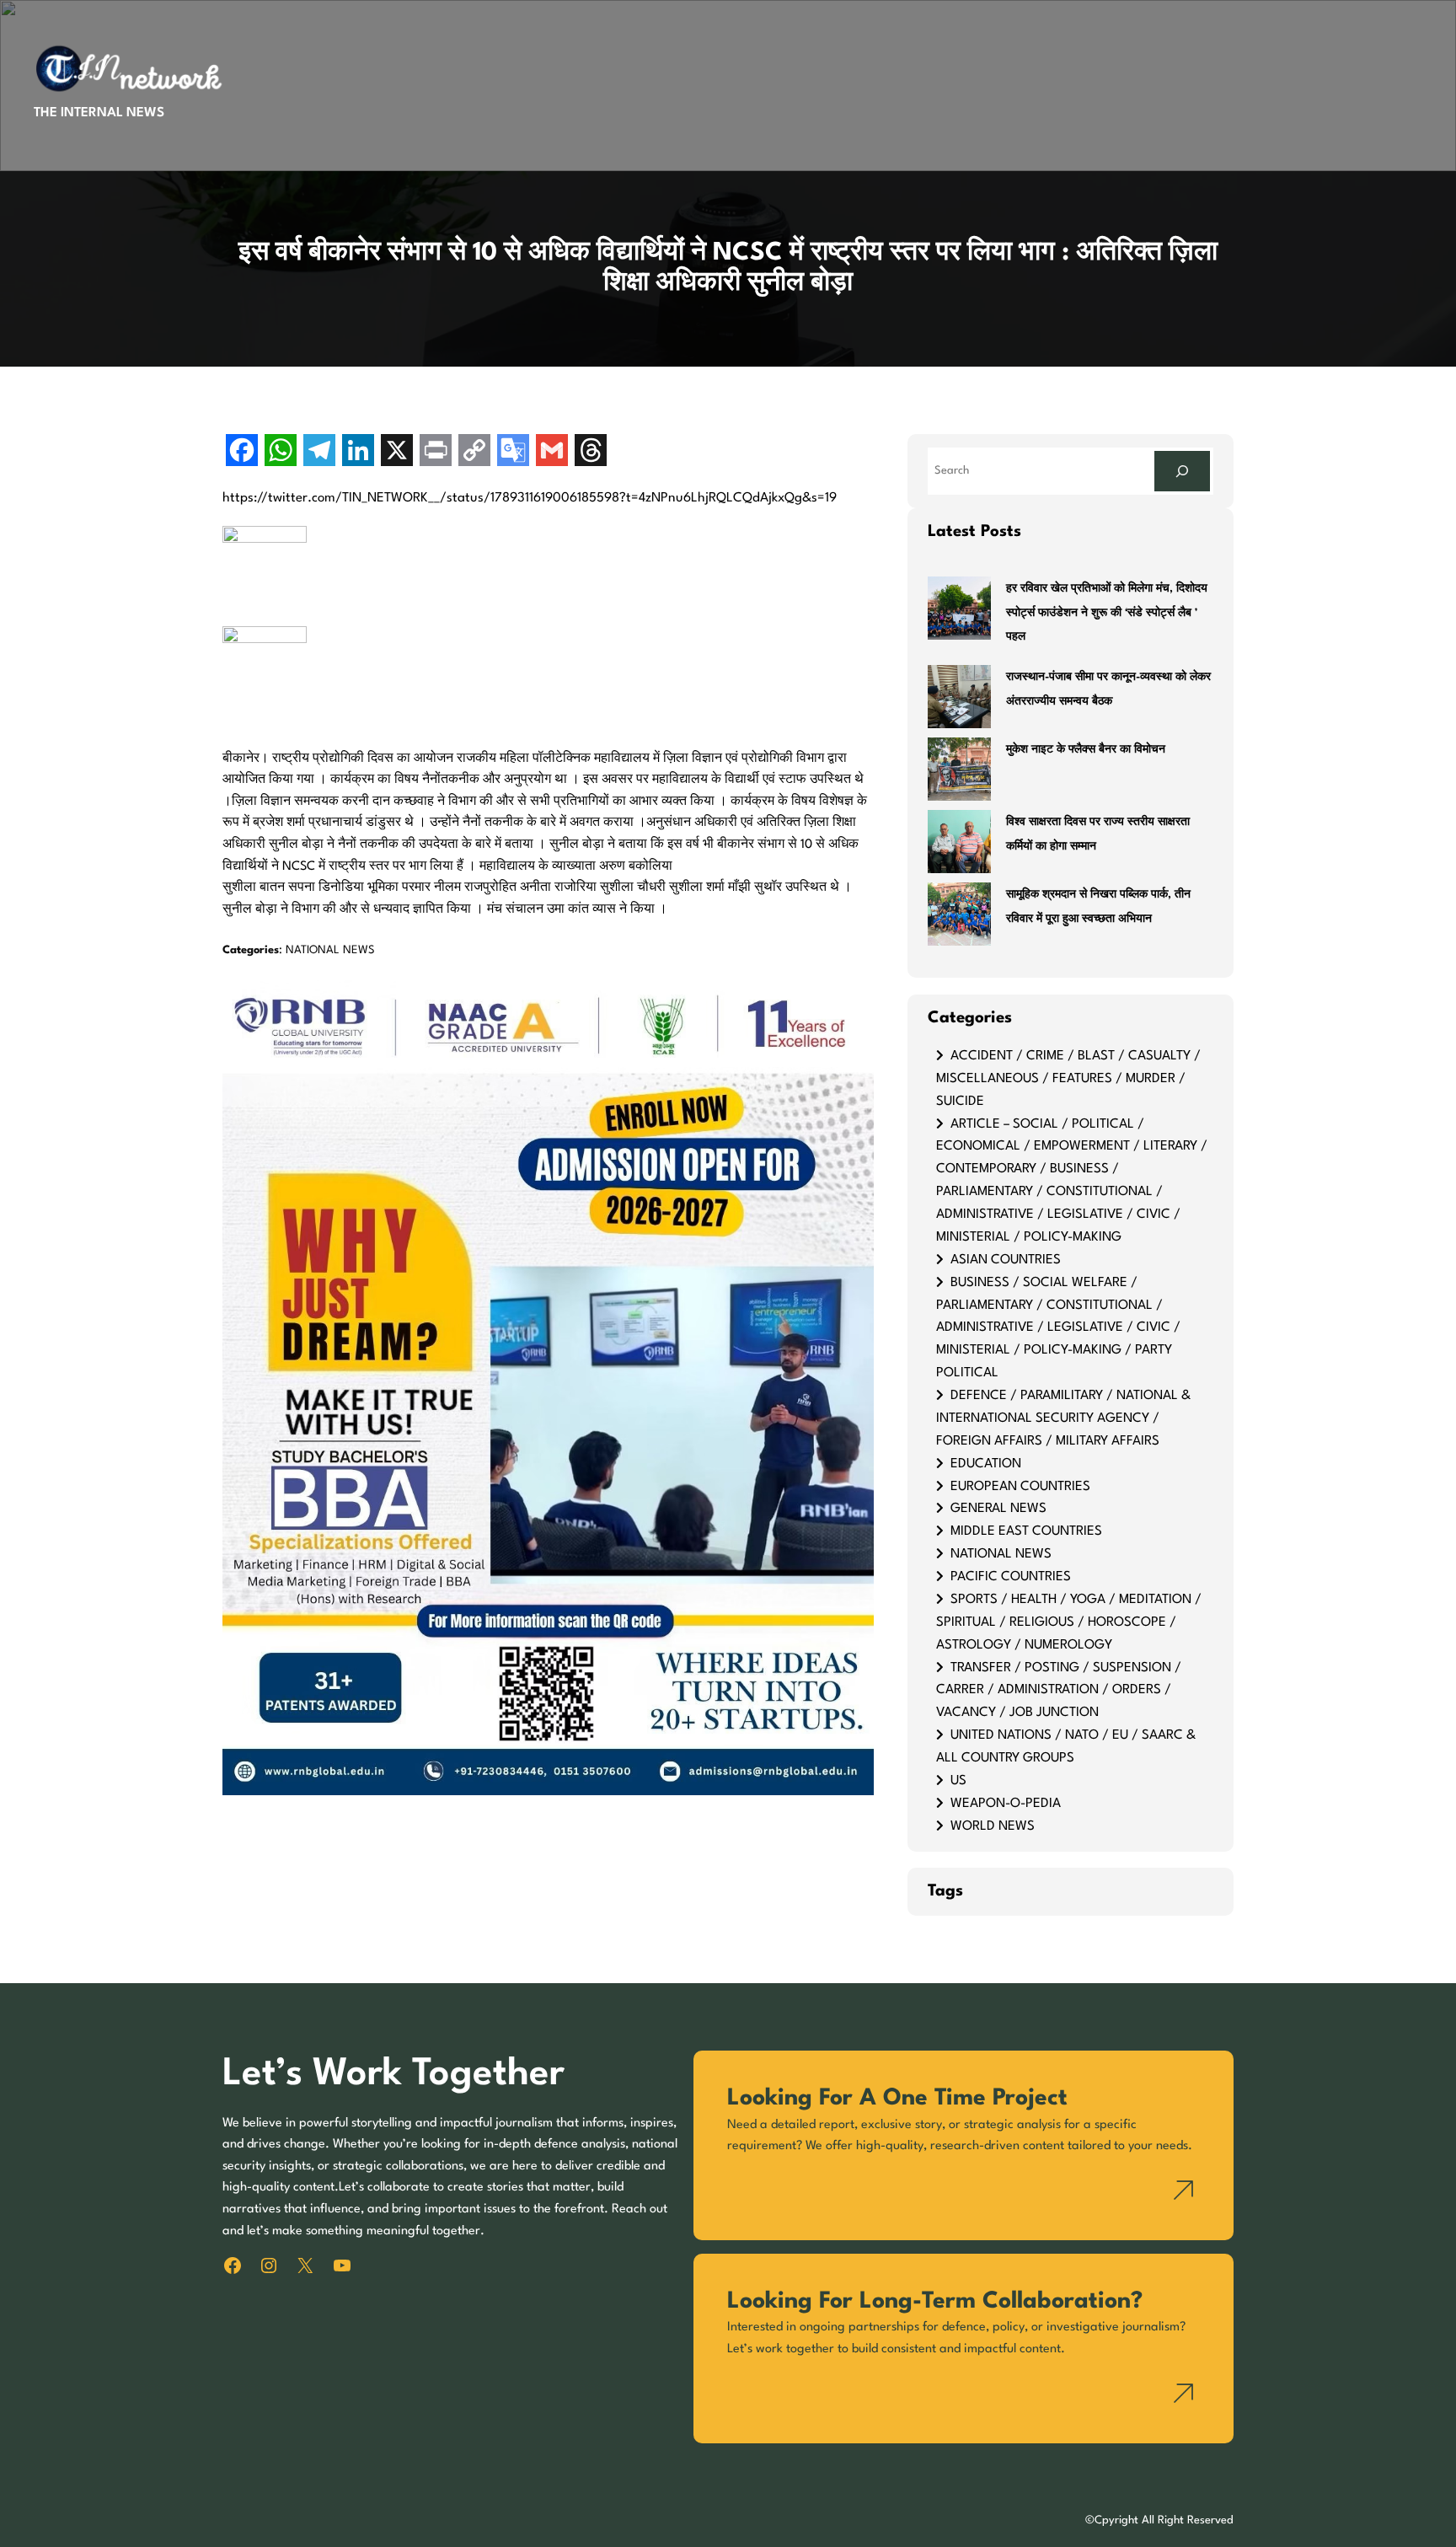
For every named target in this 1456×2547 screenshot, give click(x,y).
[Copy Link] (474, 452)
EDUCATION (986, 1464)
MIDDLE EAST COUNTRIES (1026, 1531)
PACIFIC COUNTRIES (1011, 1577)
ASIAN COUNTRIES (1006, 1260)
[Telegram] (319, 452)
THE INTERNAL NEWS (99, 113)
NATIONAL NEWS (330, 950)
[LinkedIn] (358, 452)
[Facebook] (242, 452)
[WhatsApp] (281, 452)
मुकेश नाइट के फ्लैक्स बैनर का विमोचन (1086, 750)
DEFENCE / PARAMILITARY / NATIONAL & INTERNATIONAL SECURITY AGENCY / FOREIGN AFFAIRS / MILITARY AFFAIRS (1063, 1418)
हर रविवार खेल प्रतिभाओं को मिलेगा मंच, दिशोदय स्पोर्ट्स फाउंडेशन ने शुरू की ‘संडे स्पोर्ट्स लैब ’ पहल (1107, 613)
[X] (397, 452)
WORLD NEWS (993, 1826)
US (958, 1781)
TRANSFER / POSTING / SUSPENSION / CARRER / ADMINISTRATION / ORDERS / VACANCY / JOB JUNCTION (1059, 1691)
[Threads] (591, 452)
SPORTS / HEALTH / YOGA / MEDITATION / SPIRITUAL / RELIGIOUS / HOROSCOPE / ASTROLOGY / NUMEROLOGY (1069, 1622)
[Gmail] (552, 452)
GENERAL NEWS (998, 1509)
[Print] (436, 452)
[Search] (1182, 471)
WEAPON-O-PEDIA (1006, 1804)
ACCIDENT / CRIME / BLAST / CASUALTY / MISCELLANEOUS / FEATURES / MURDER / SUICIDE (1068, 1079)
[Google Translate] (513, 452)
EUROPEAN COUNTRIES (1020, 1487)
